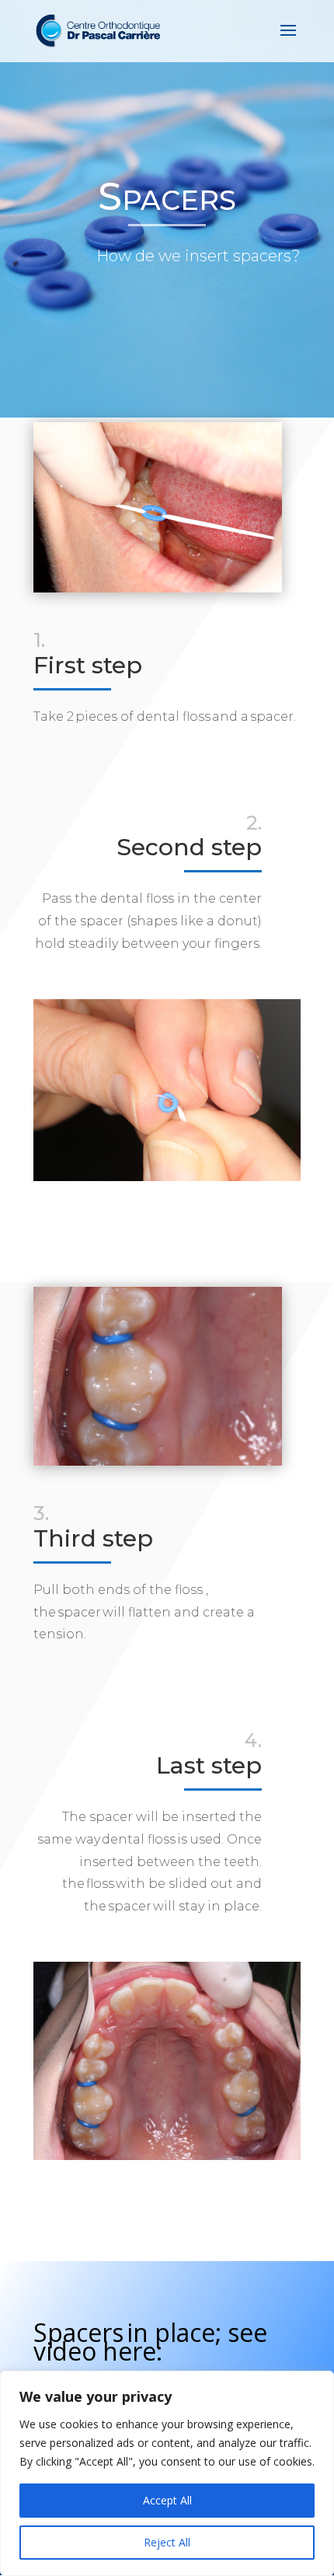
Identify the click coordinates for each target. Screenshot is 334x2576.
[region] (167, 2473)
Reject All (167, 2542)
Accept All (167, 2500)
